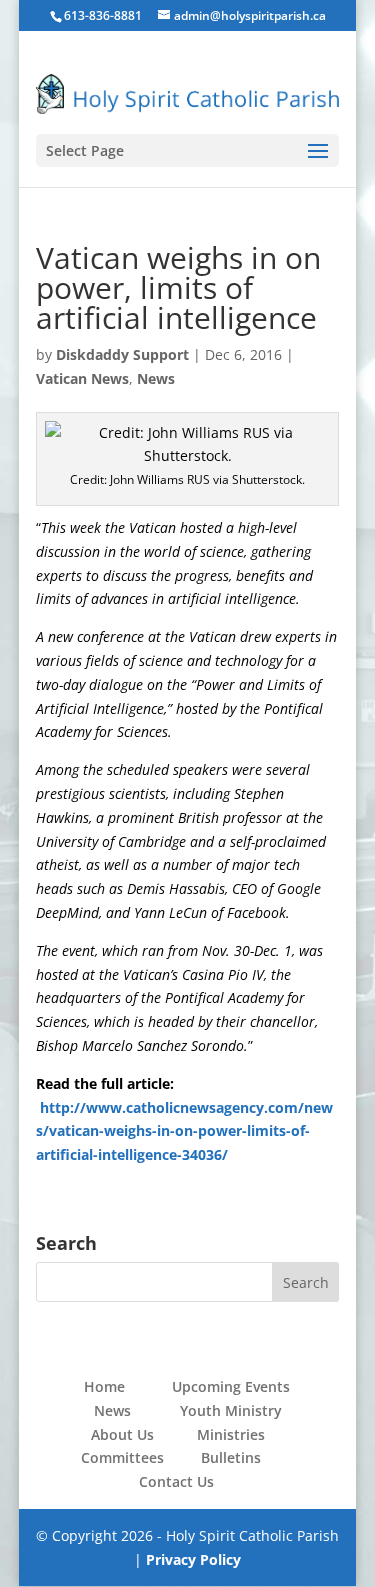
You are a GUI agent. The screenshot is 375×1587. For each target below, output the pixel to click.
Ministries (231, 1434)
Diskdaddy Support (122, 354)
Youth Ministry (231, 1410)
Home (104, 1386)
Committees (122, 1457)
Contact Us (176, 1481)
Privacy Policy (193, 1559)
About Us (122, 1434)
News (156, 378)
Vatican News (82, 378)
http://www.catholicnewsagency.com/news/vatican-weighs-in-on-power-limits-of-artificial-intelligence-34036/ (184, 1131)
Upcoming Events (231, 1386)
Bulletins (231, 1457)
